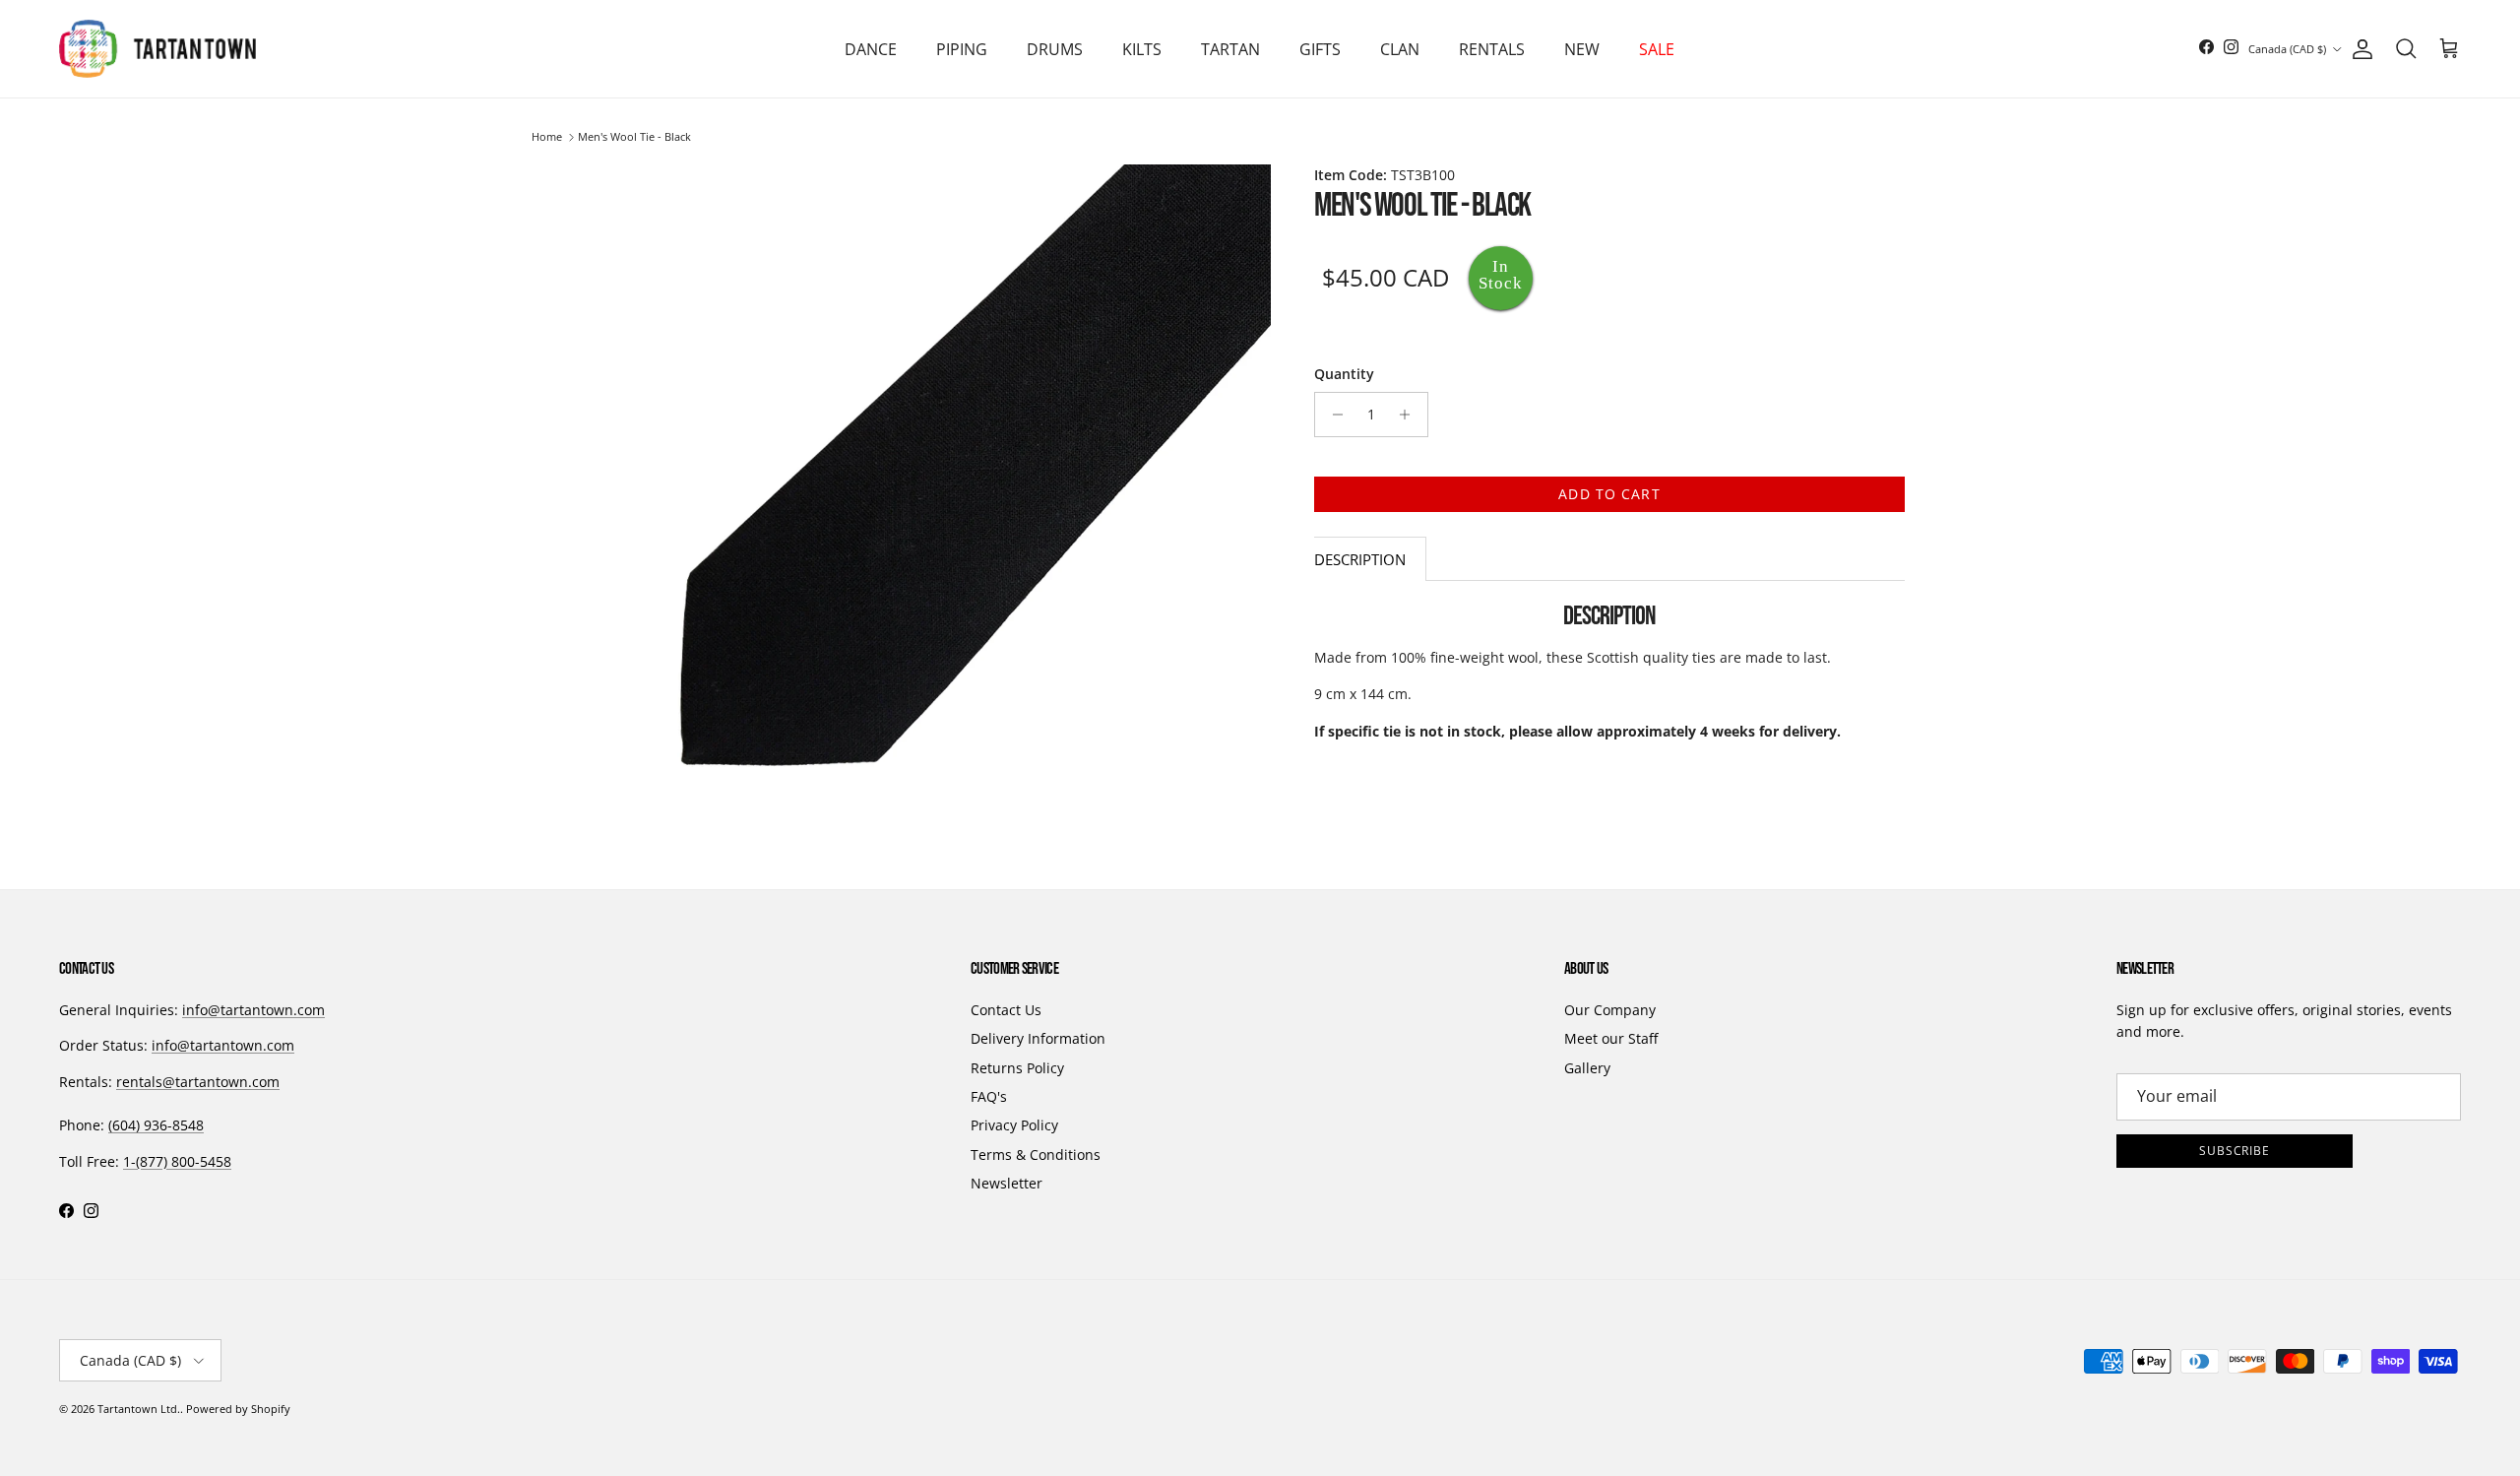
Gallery (1587, 1068)
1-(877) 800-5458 (177, 1161)
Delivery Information (1038, 1038)
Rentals (1492, 49)
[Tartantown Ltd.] (157, 49)
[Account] (2359, 49)
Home (547, 137)
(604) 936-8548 (156, 1125)
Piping (962, 49)
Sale (1657, 49)
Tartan (1230, 49)
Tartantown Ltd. (139, 1409)
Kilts (1142, 49)
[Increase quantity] (1410, 415)
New (1582, 49)
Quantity (1344, 374)
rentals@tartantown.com (198, 1082)
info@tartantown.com (253, 1010)
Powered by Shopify (238, 1409)
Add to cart (1609, 494)
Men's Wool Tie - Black (634, 137)
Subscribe (2235, 1151)
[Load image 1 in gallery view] (943, 492)
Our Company (1610, 1010)
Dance (871, 49)
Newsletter (1007, 1183)
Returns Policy (1017, 1068)
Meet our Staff (1611, 1038)
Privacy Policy (1014, 1125)
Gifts (1320, 49)
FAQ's (989, 1096)
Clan (1400, 49)
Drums (1055, 49)
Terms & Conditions (1036, 1155)
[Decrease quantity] (1332, 415)
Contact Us (1006, 1010)
